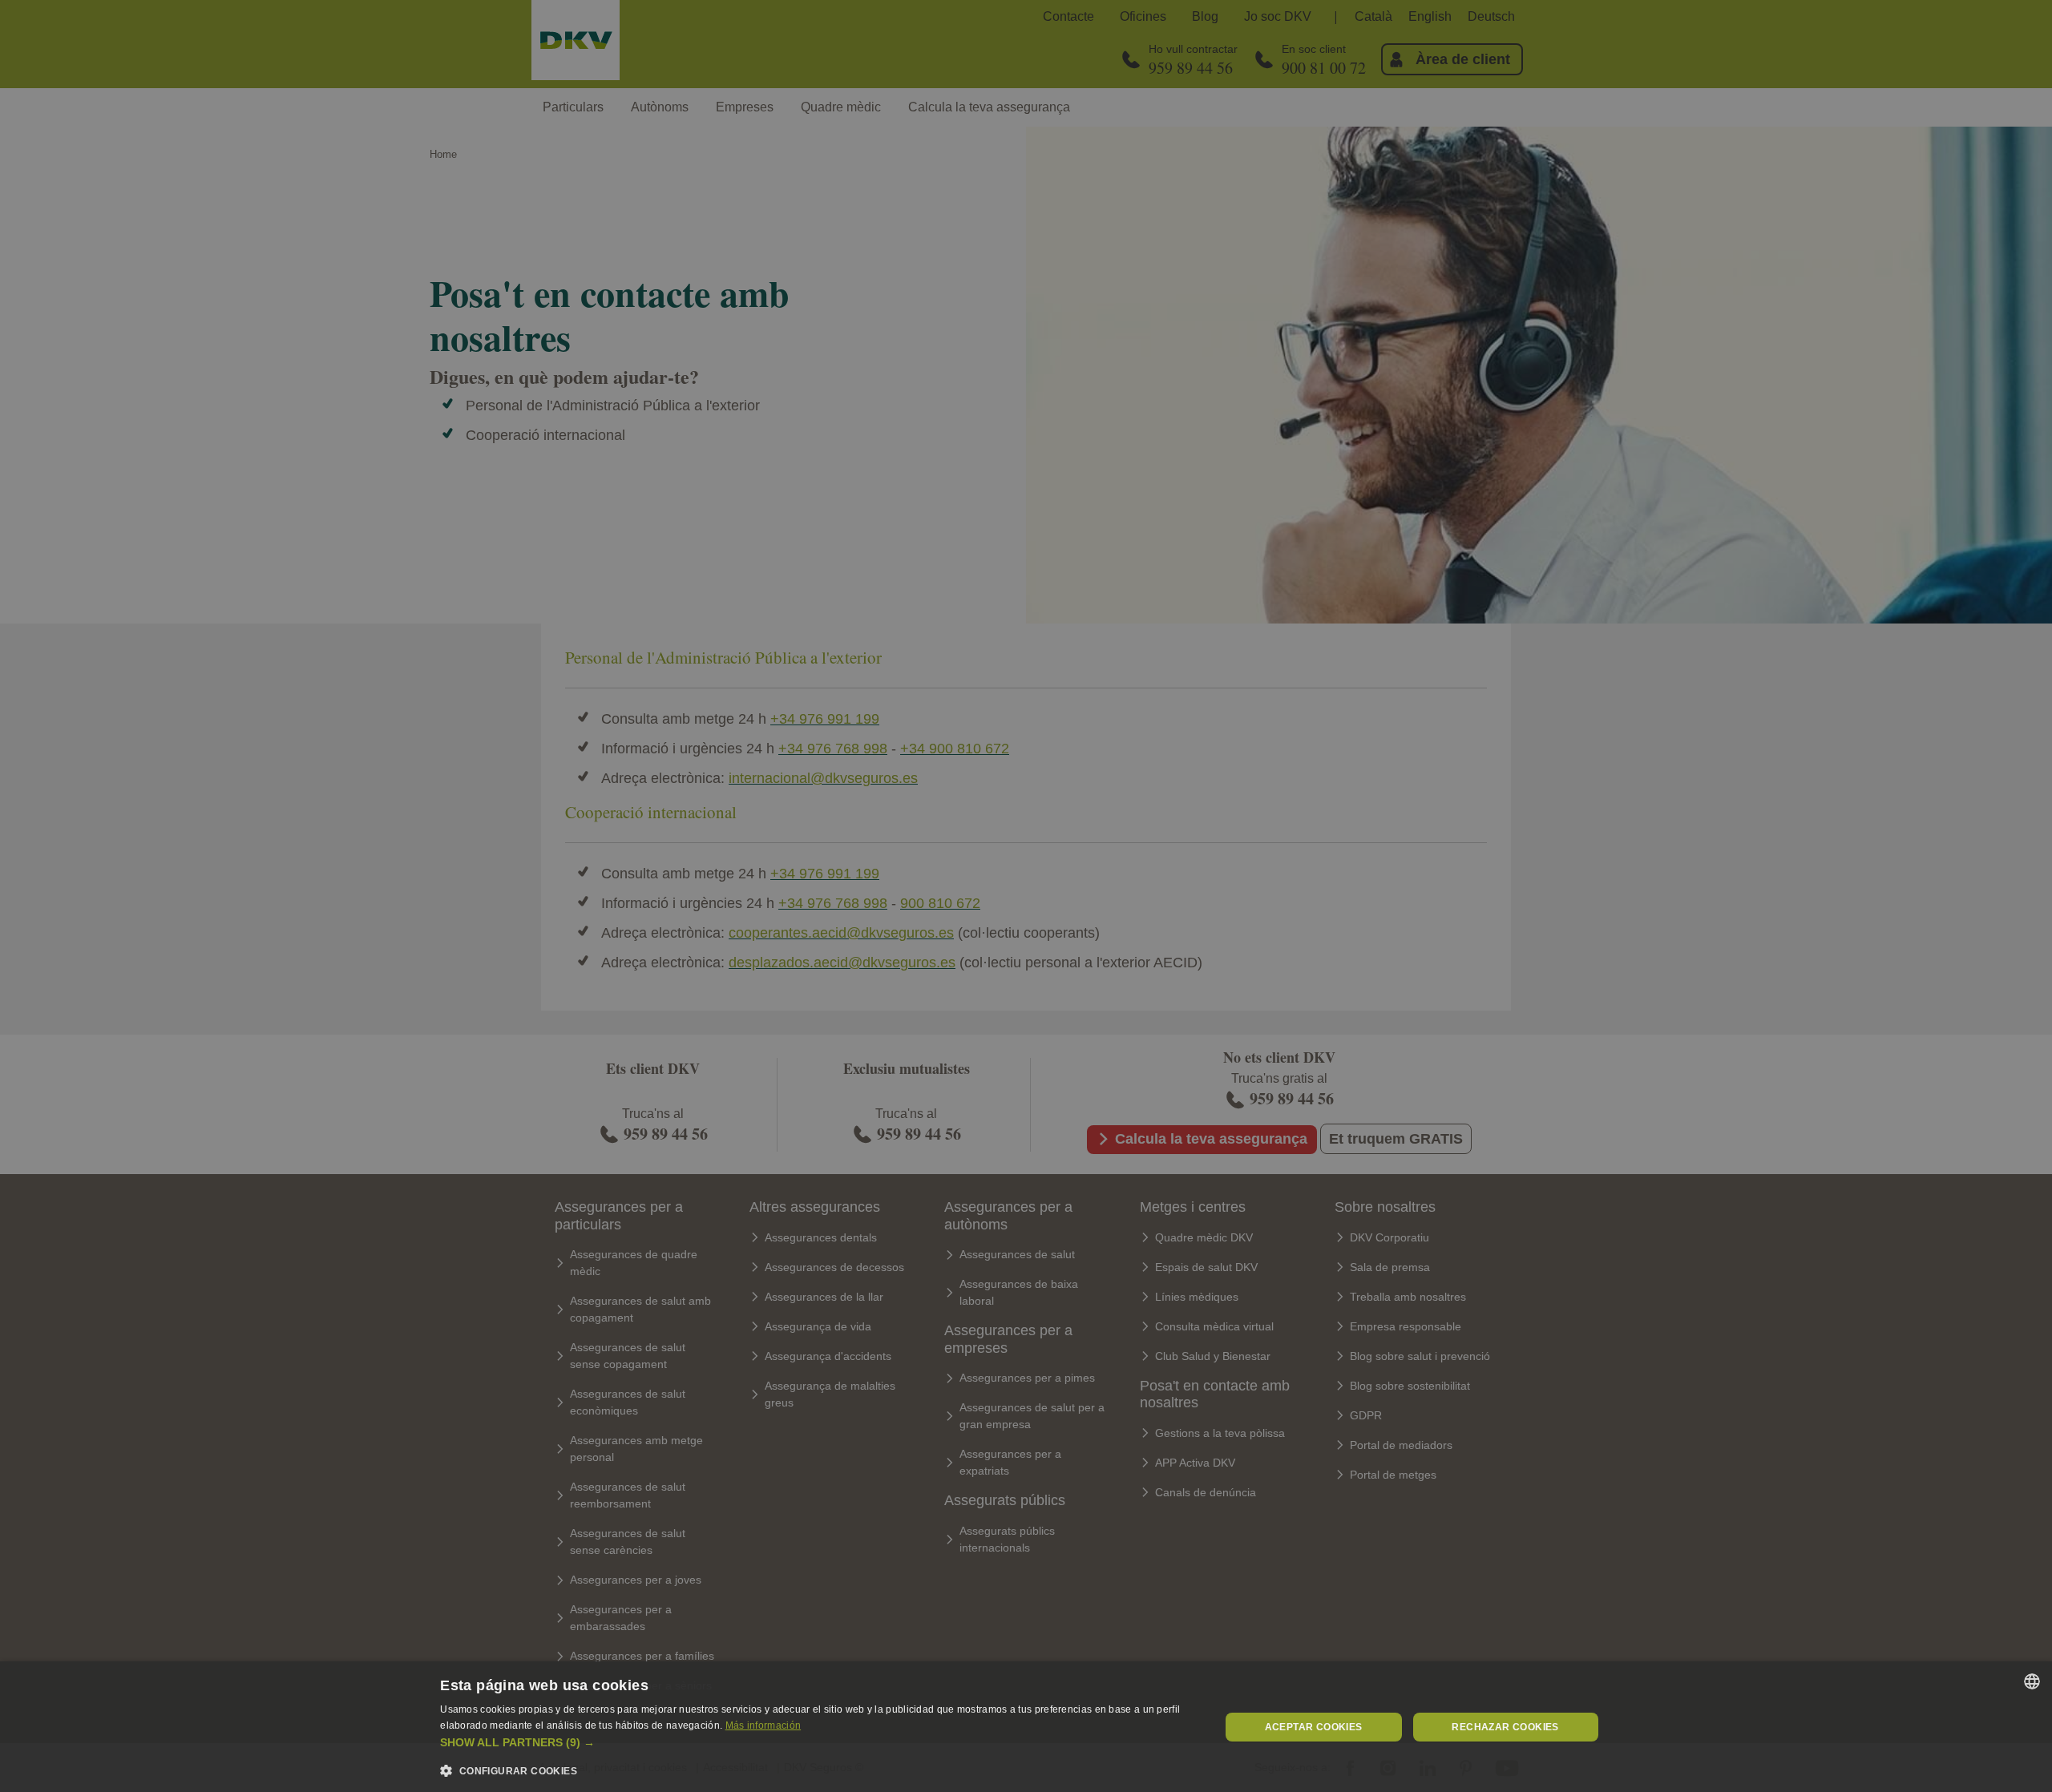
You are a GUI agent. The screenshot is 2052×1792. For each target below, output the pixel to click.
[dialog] (1026, 1727)
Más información (763, 1725)
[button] (818, 1743)
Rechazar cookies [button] (1505, 1727)
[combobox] (2032, 1681)
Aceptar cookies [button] (1314, 1727)
